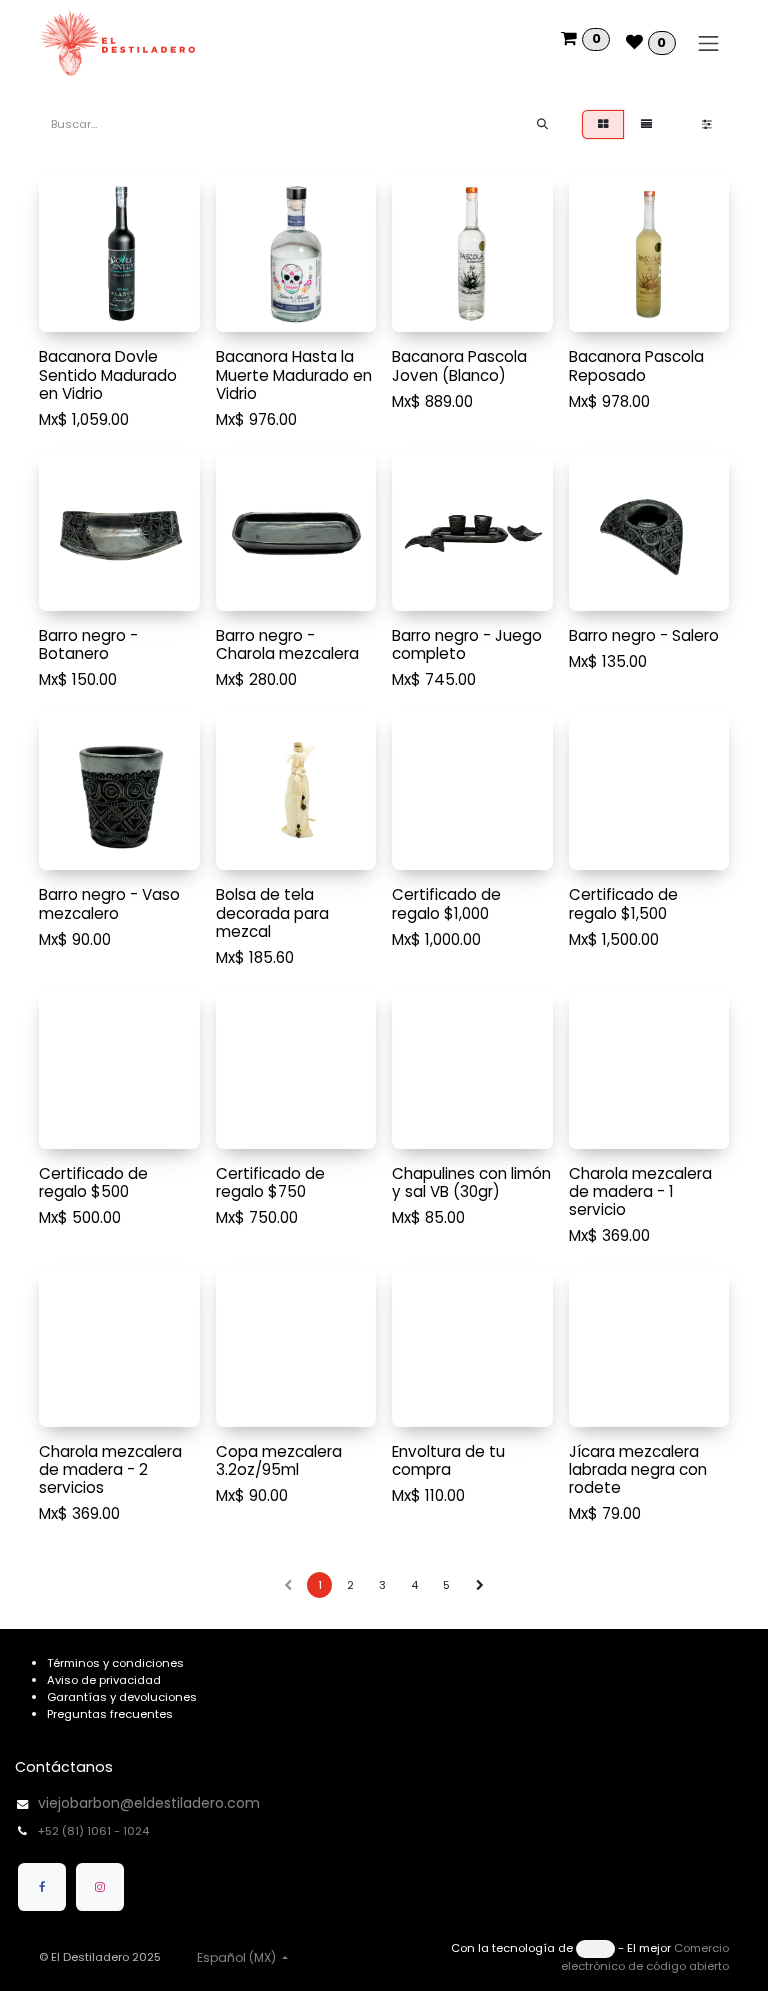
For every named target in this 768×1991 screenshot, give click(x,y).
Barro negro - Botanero (88, 644)
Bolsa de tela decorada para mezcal (272, 912)
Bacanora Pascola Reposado (636, 365)
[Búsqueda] (542, 124)
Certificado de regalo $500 (93, 1182)
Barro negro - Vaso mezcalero (109, 903)
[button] (67, 309)
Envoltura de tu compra (448, 1460)
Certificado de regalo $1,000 (446, 903)
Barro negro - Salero (644, 635)
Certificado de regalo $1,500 (623, 903)
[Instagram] (100, 1887)
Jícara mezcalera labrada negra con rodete (638, 1469)
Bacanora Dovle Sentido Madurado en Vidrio (108, 374)
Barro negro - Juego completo (467, 644)
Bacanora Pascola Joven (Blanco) (459, 365)
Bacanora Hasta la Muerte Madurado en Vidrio (294, 374)
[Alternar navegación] (709, 43)
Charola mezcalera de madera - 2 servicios (110, 1469)
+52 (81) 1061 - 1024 (95, 1831)
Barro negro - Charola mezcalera (287, 644)
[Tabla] (603, 124)
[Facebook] (42, 1887)
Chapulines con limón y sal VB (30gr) (471, 1182)
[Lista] (646, 124)
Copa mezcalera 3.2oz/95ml (279, 1460)
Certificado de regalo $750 (270, 1182)
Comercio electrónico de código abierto (645, 1957)
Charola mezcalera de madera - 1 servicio (640, 1191)
